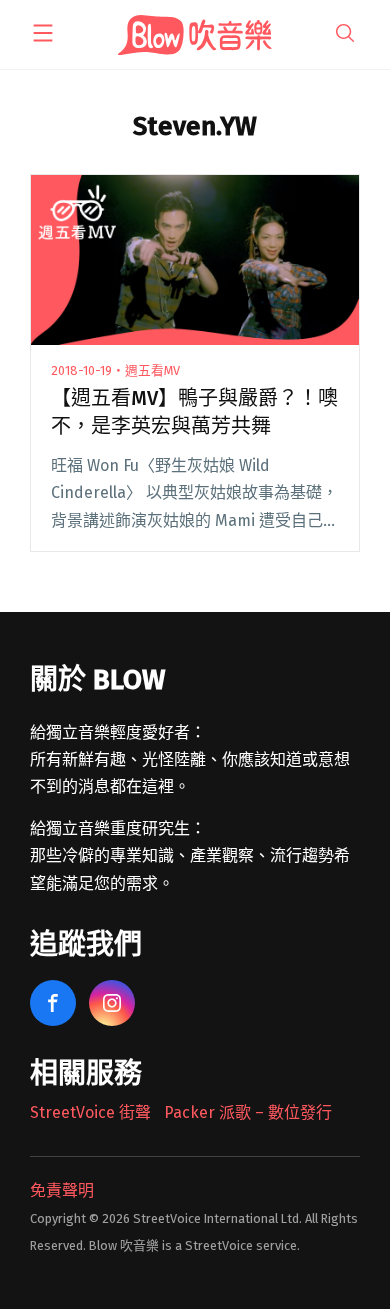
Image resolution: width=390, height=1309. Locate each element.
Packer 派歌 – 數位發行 (248, 1112)
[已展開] (43, 33)
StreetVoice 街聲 (90, 1112)
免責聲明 (62, 1190)
